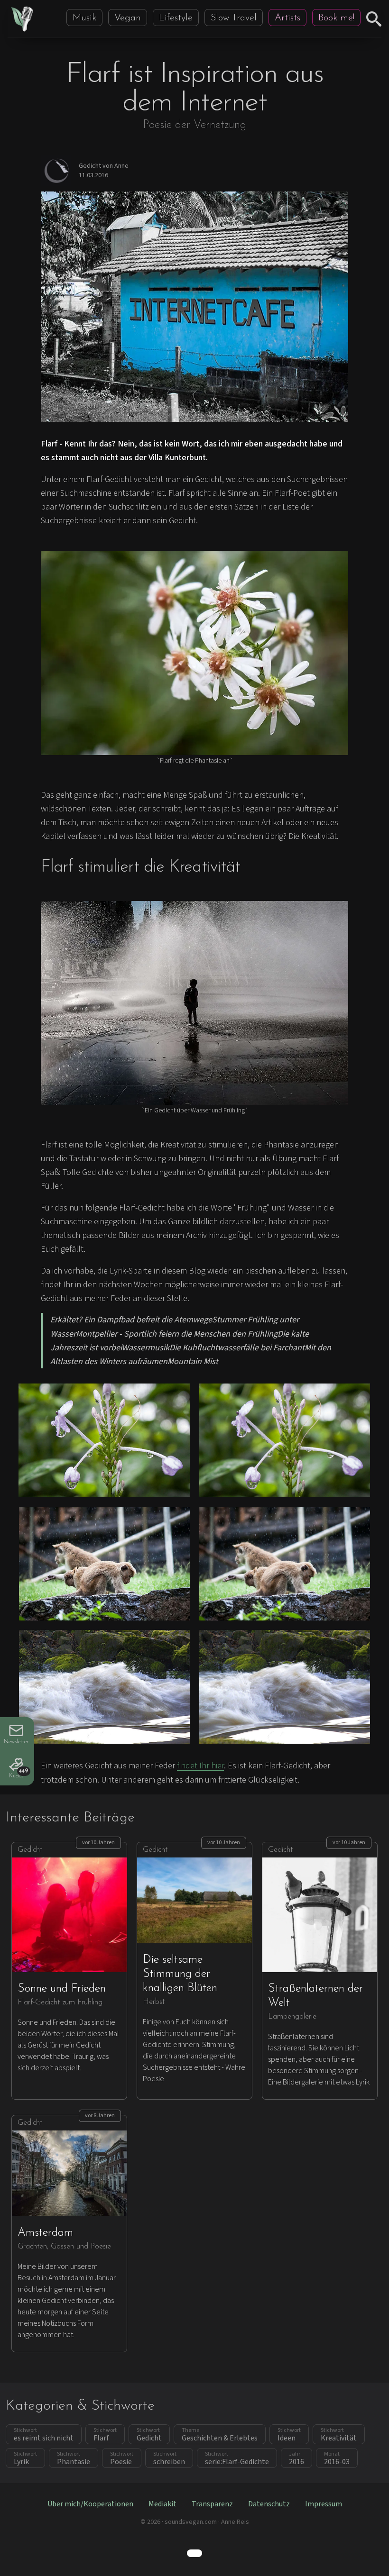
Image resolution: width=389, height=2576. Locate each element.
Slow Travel (234, 18)
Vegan (128, 18)
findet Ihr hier (200, 1766)
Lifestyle (176, 18)
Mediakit (162, 2504)
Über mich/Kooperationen (90, 2504)
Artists (287, 18)
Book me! (336, 18)
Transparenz (212, 2504)
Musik (84, 18)
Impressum (324, 2504)
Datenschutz (269, 2504)
